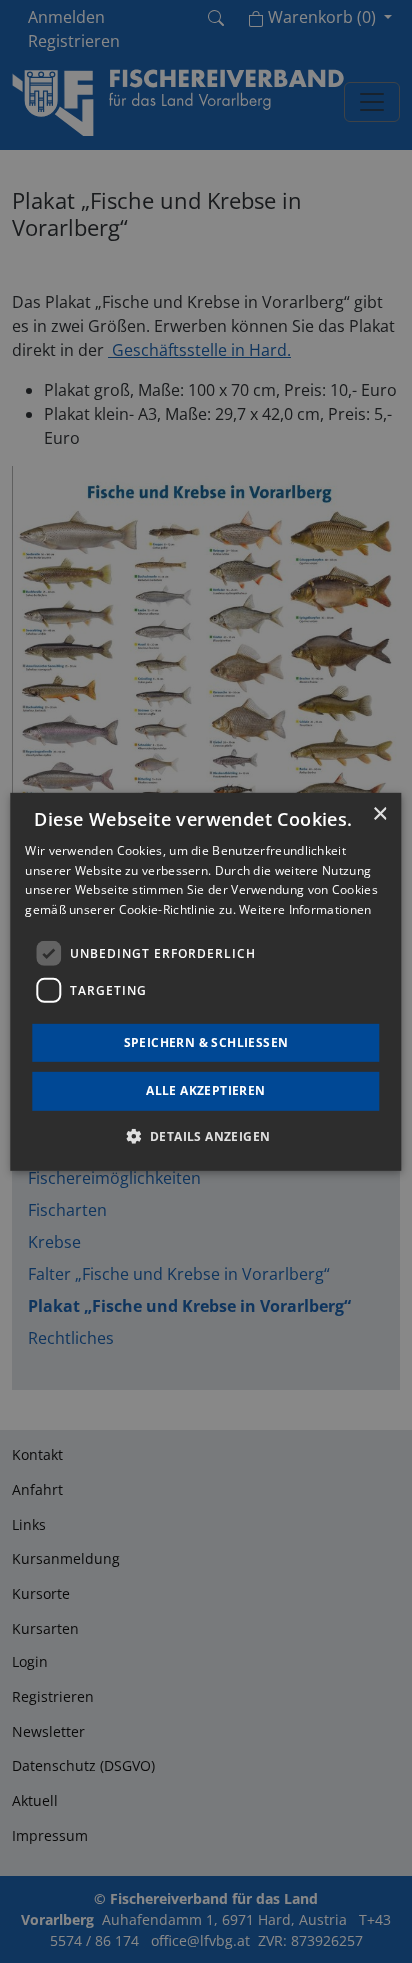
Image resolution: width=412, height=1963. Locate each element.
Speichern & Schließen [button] (206, 1042)
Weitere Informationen (305, 909)
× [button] (379, 813)
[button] (206, 1136)
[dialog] (205, 981)
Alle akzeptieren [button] (205, 1090)
